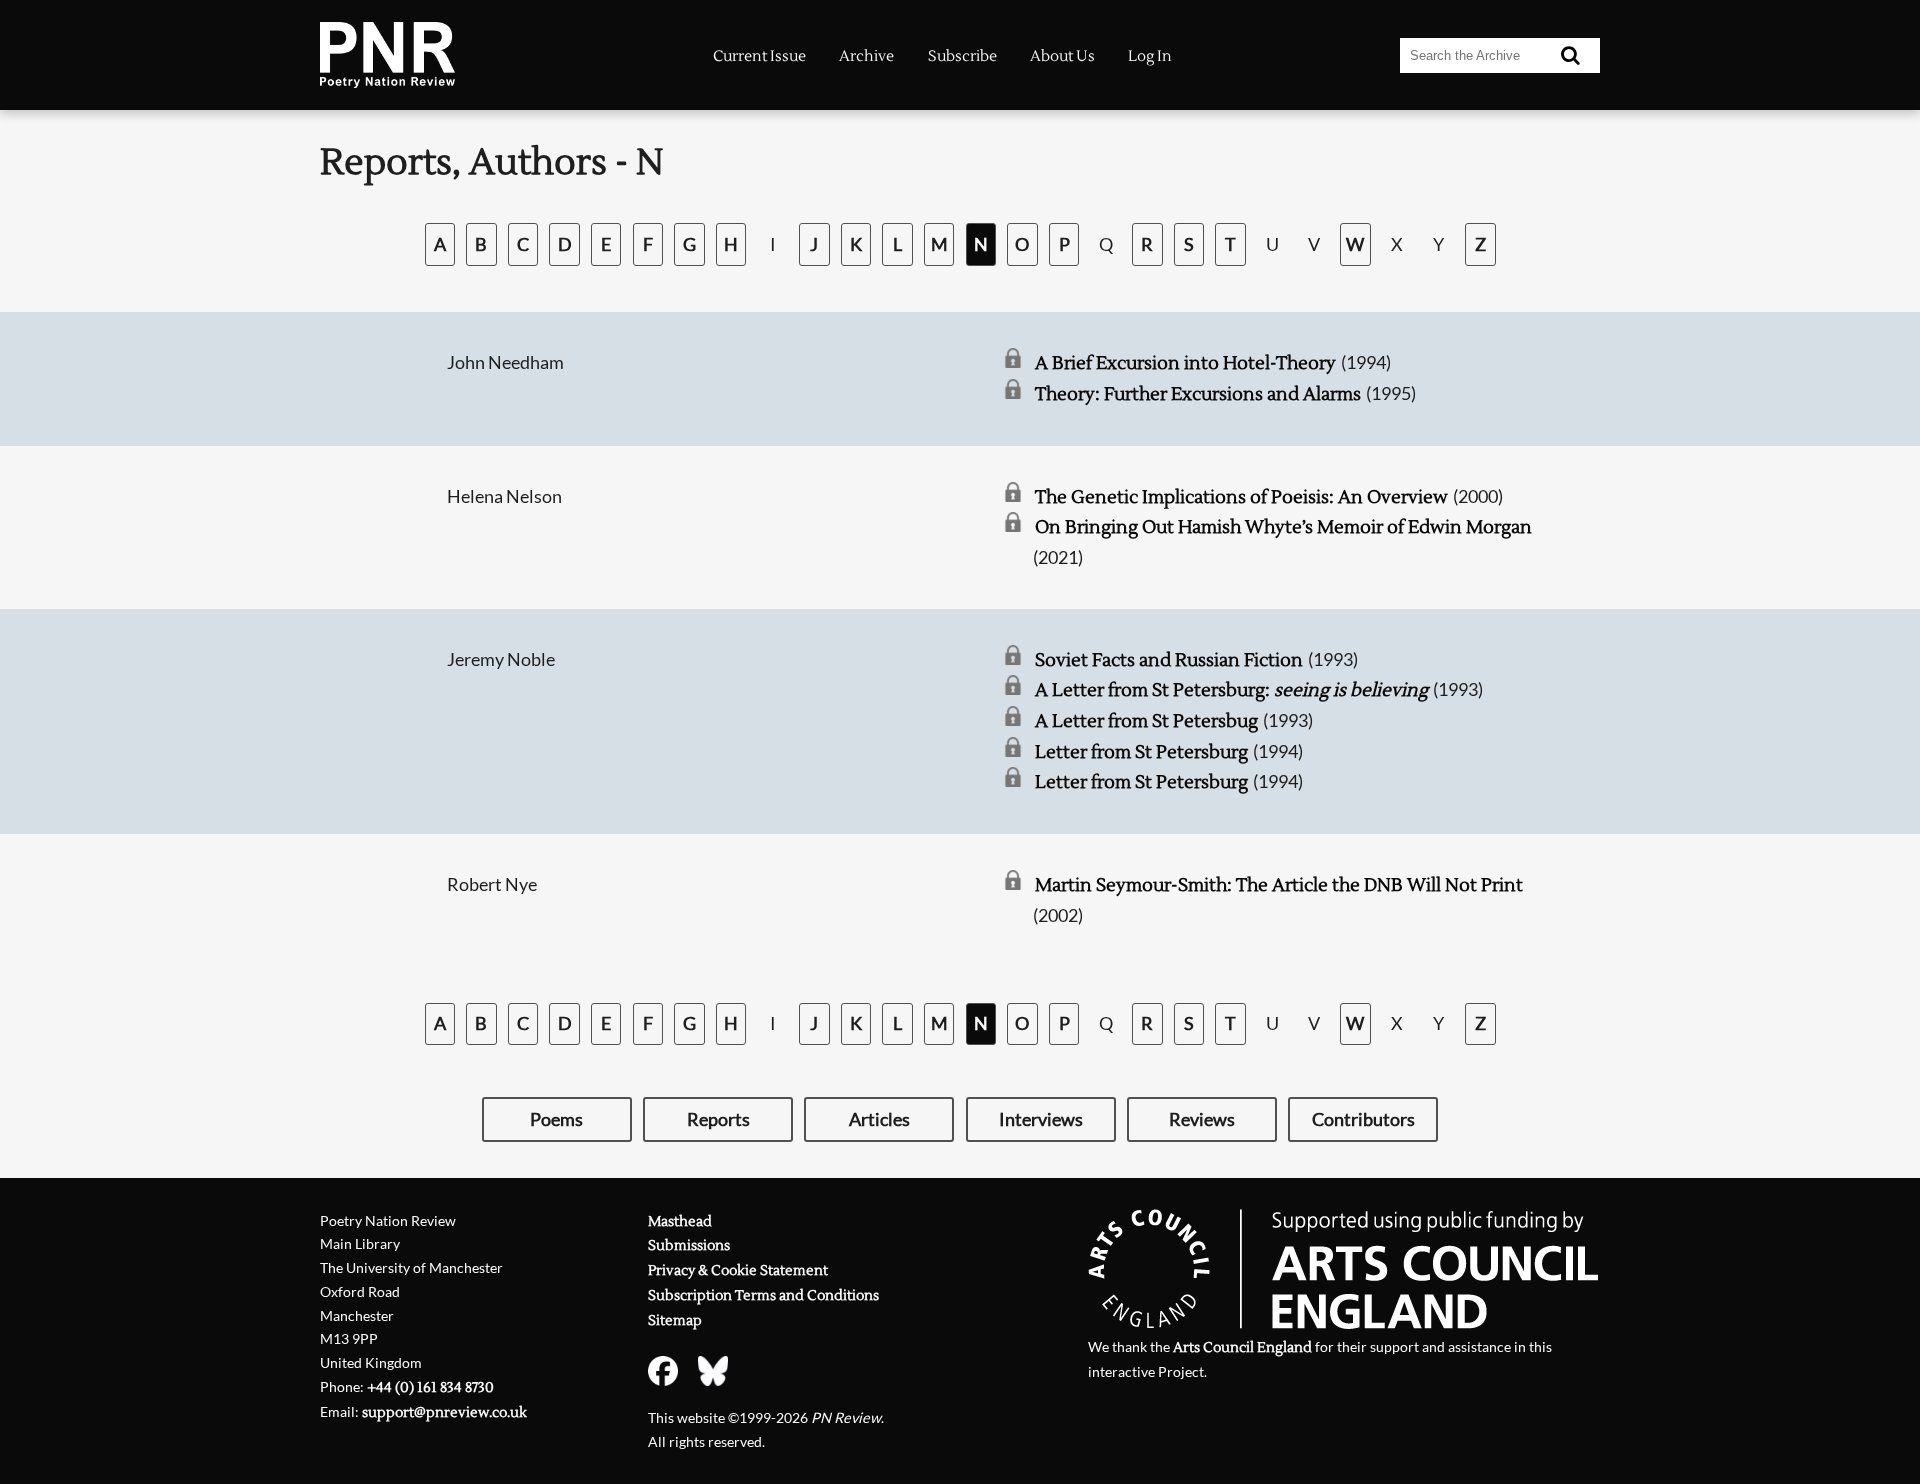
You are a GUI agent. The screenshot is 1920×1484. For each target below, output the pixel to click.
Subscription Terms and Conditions (763, 1295)
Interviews (1041, 1119)
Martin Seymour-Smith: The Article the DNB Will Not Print (1279, 885)
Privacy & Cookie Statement (738, 1270)
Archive (866, 56)
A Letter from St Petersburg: (1231, 690)
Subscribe (962, 56)
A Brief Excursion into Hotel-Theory (1185, 363)
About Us (1062, 56)
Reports (718, 1119)
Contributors (1363, 1119)
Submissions (689, 1245)
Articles (879, 1119)
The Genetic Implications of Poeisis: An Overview (1241, 497)
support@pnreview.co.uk (444, 1412)
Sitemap (675, 1320)
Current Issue (759, 56)
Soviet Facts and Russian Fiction (1169, 660)
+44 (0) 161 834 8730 (430, 1387)
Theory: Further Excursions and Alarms (1198, 394)
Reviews (1202, 1119)
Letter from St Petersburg (1141, 752)
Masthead (680, 1221)
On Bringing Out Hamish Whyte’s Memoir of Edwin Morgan (1283, 527)
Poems (556, 1119)
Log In (1150, 56)
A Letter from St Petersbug (1146, 721)
